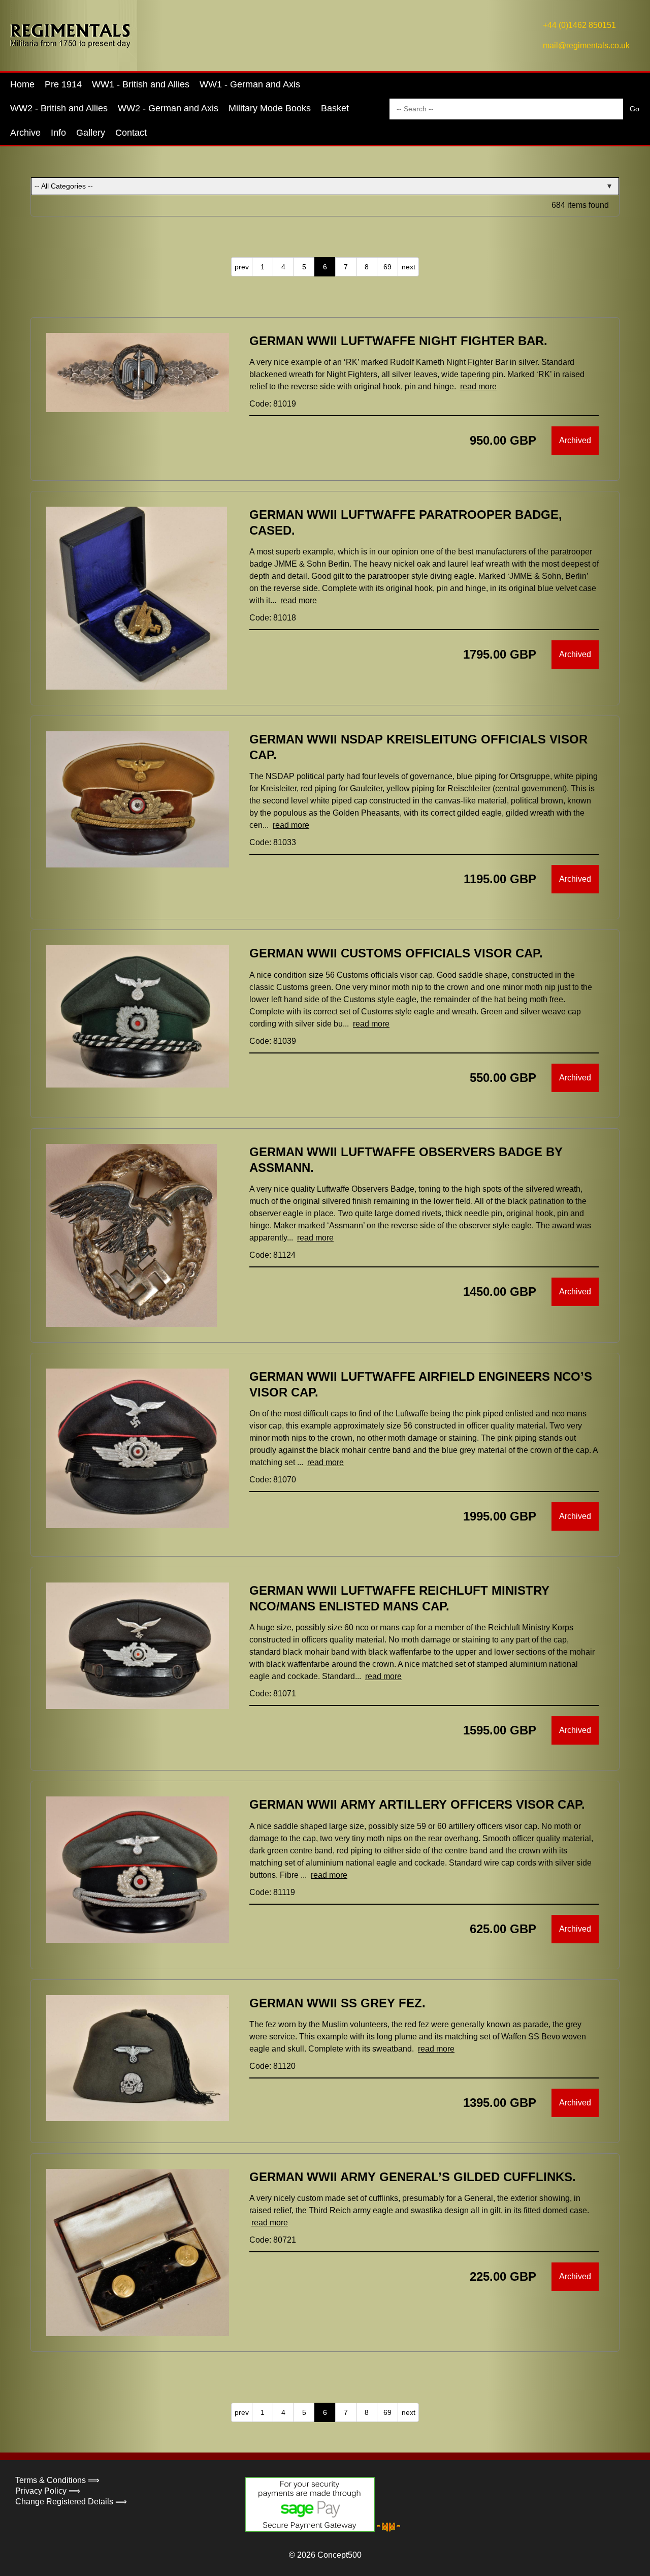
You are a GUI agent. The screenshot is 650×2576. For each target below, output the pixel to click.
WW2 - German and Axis (168, 108)
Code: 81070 (273, 1480)
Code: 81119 (272, 1892)
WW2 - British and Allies (59, 108)
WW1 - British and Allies (141, 84)
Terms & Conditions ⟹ (57, 2480)
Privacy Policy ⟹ (48, 2491)
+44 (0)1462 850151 (579, 25)
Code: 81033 (273, 842)
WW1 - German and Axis (250, 84)
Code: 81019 (273, 404)
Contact (131, 133)
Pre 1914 (63, 84)
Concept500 (339, 2555)
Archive (25, 133)
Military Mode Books (270, 108)
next (409, 267)
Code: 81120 (272, 2066)
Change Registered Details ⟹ (71, 2502)
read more (478, 386)
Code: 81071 (273, 1694)
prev (242, 267)
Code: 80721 (273, 2240)
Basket (335, 108)
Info (58, 133)
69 (387, 267)
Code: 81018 (273, 618)
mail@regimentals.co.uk (586, 45)
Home (22, 84)
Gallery (91, 133)
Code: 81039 (273, 1041)
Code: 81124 (272, 1255)
